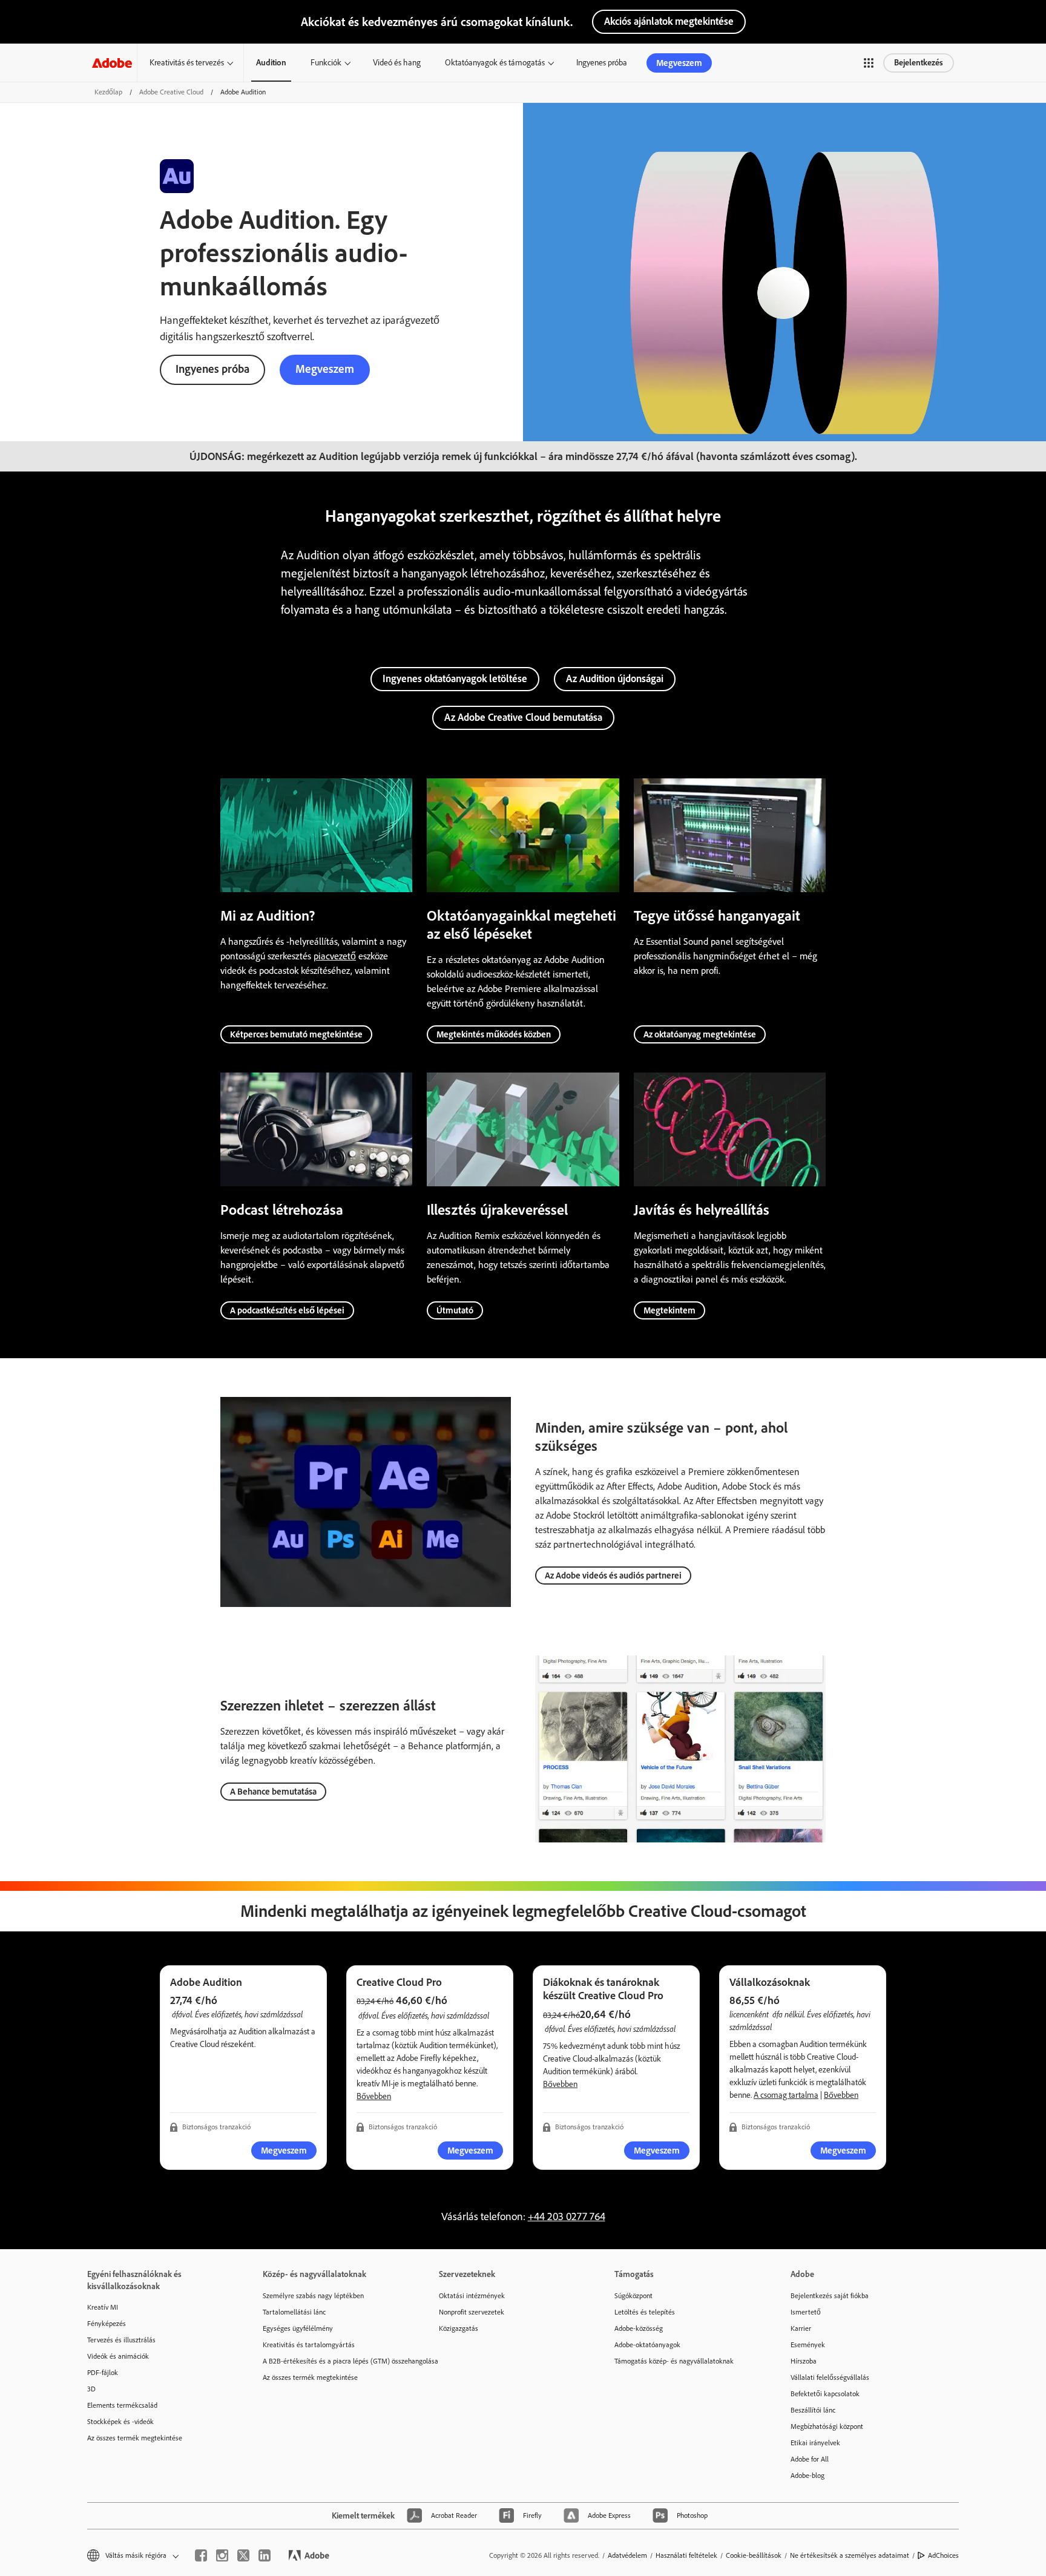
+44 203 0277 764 (567, 2216)
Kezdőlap (108, 92)
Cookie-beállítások (754, 2555)
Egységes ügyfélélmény (298, 2328)
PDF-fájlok (103, 2373)
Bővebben (374, 2096)
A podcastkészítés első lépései (287, 1310)
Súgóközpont (633, 2296)
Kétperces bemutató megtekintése (296, 1034)
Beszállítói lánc (813, 2410)
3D (91, 2389)
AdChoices (943, 2555)
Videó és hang (397, 63)
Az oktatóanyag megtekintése (700, 1034)
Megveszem (679, 63)
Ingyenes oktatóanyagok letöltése (455, 678)
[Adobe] (112, 63)
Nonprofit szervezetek (472, 2312)
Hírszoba (804, 2361)
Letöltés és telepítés (645, 2312)
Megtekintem (669, 1310)
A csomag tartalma (786, 2095)
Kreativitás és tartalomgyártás (309, 2345)
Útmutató (455, 1310)
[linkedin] (265, 2555)
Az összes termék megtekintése (135, 2438)
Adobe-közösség (639, 2328)
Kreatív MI (103, 2307)
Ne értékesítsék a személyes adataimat (850, 2555)
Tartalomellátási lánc (294, 2312)
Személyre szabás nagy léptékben (313, 2296)
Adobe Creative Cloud (171, 92)
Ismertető (806, 2312)
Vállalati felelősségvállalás (830, 2377)
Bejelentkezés (919, 63)
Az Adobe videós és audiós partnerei (613, 1575)
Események (808, 2345)
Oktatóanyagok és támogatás (495, 63)
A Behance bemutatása (273, 1792)
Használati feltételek (686, 2555)
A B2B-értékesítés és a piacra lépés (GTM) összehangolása (332, 2361)
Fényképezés (107, 2324)
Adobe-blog (808, 2476)
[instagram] (222, 2555)
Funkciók (326, 63)
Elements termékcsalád (122, 2405)
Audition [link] (271, 63)
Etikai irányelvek (815, 2443)
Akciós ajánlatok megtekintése (669, 21)
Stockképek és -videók (120, 2422)
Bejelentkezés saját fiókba (830, 2296)
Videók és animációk (118, 2356)
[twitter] (243, 2555)
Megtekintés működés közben (494, 1034)
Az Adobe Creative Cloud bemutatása (523, 717)
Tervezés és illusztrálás (121, 2340)
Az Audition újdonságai (615, 678)
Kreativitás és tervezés (187, 63)
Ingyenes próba (602, 63)
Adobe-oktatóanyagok (647, 2345)
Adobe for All (810, 2459)
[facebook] (201, 2555)
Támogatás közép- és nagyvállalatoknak (674, 2361)
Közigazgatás (459, 2328)
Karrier (801, 2328)
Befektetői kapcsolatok (825, 2394)
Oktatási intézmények (472, 2296)
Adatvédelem (627, 2555)
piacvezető (335, 956)
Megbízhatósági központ (827, 2426)
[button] (869, 63)
